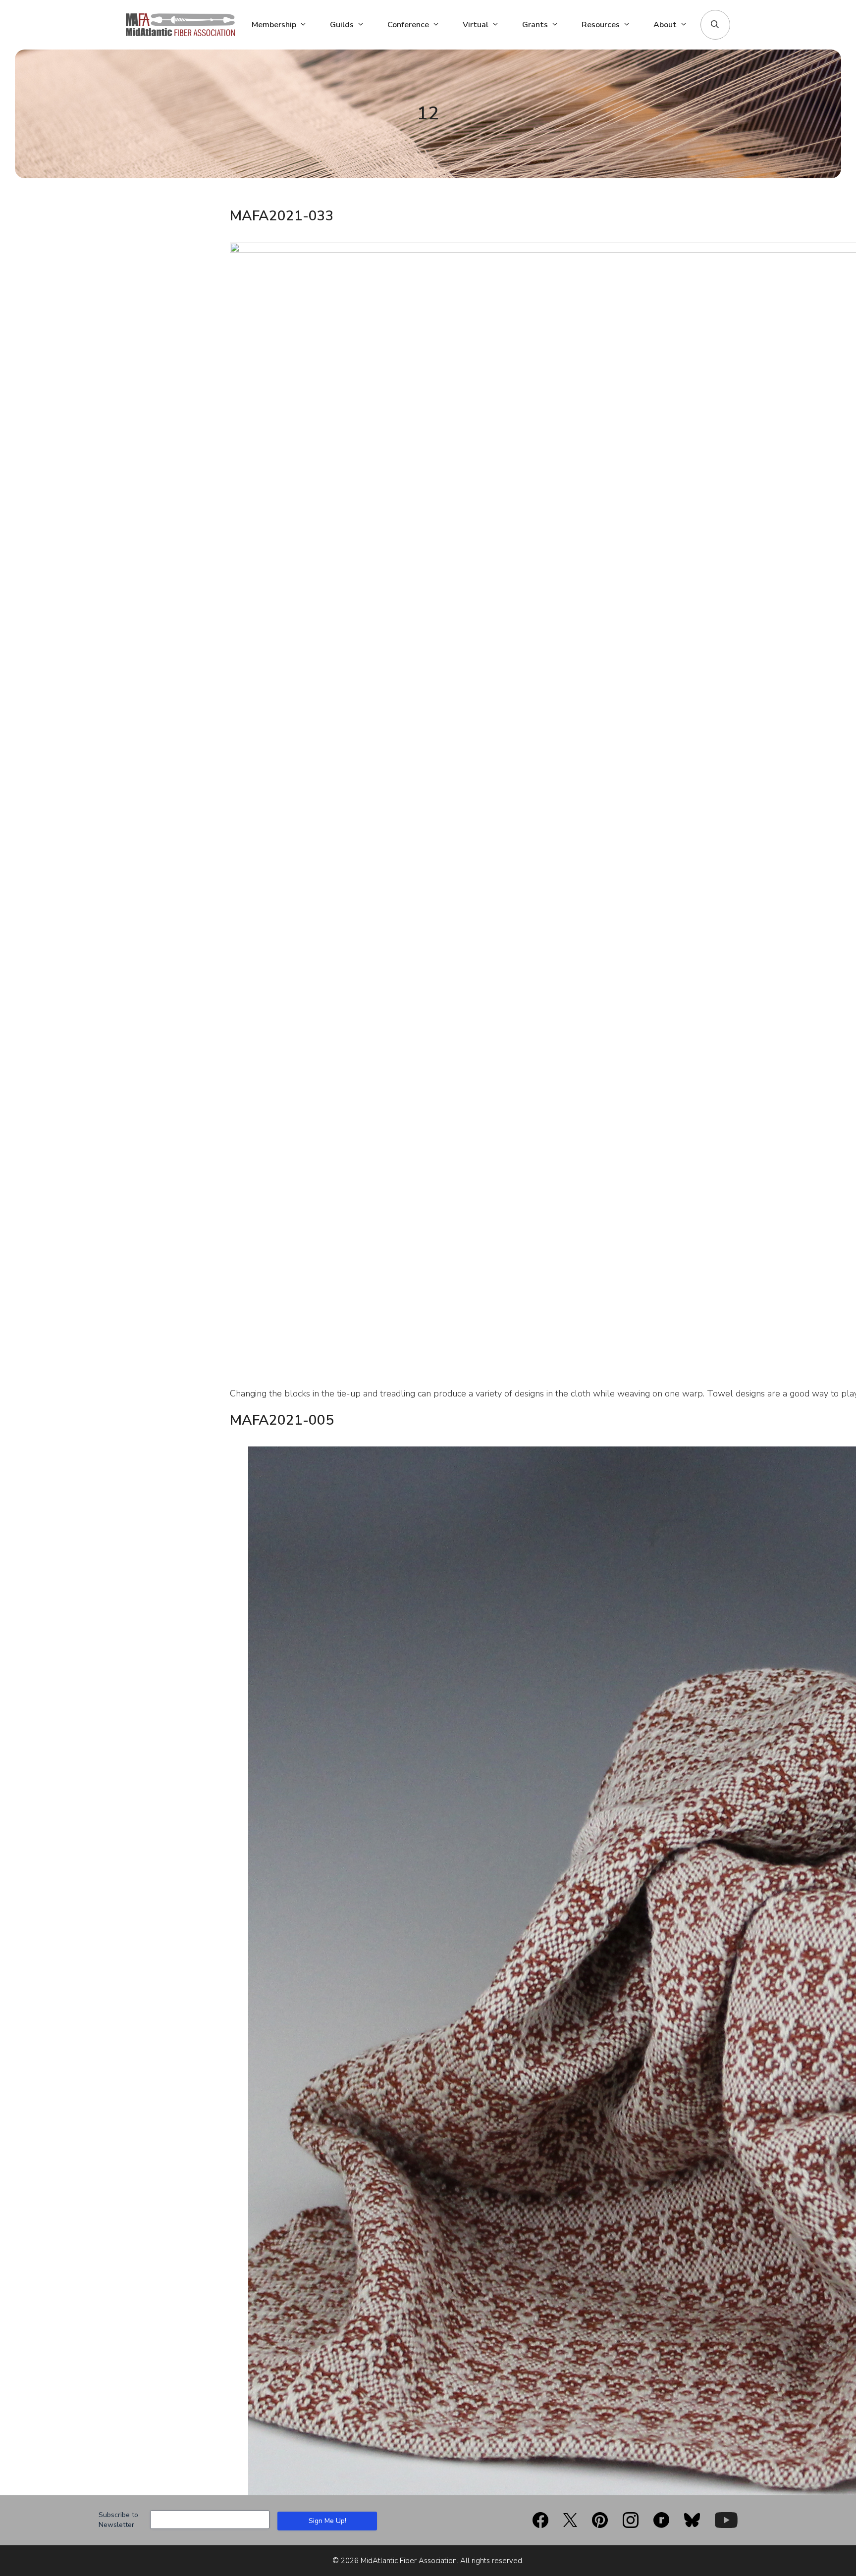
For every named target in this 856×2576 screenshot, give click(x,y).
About (665, 25)
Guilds (342, 25)
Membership (274, 25)
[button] (715, 25)
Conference (408, 25)
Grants (535, 25)
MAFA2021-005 (282, 1420)
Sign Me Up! (327, 2521)
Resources (601, 25)
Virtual (476, 25)
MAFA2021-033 (282, 216)
